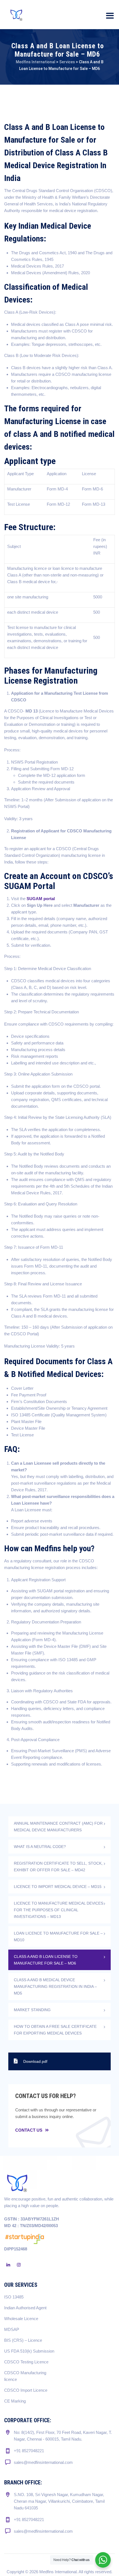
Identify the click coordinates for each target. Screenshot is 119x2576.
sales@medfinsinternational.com (43, 2462)
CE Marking (15, 2401)
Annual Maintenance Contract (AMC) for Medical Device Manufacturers (58, 1827)
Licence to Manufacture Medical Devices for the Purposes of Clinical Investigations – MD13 (59, 1910)
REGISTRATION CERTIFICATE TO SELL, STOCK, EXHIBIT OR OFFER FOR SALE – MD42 (58, 1867)
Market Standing (32, 2010)
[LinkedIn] (8, 2265)
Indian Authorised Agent (25, 2308)
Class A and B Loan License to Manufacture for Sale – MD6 (46, 1960)
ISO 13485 (14, 2297)
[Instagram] (19, 2265)
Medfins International (58, 2572)
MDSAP (12, 2329)
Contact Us (29, 2130)
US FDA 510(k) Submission (29, 2351)
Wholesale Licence (21, 2319)
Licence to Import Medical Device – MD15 (58, 1887)
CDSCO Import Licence (26, 2390)
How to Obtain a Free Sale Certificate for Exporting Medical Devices (55, 2030)
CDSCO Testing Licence (26, 2362)
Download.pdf (35, 2061)
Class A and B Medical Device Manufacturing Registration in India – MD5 (55, 1986)
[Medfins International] (17, 15)
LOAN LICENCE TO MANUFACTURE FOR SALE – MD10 (58, 1937)
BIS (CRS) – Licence (23, 2340)
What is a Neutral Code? (40, 1847)
